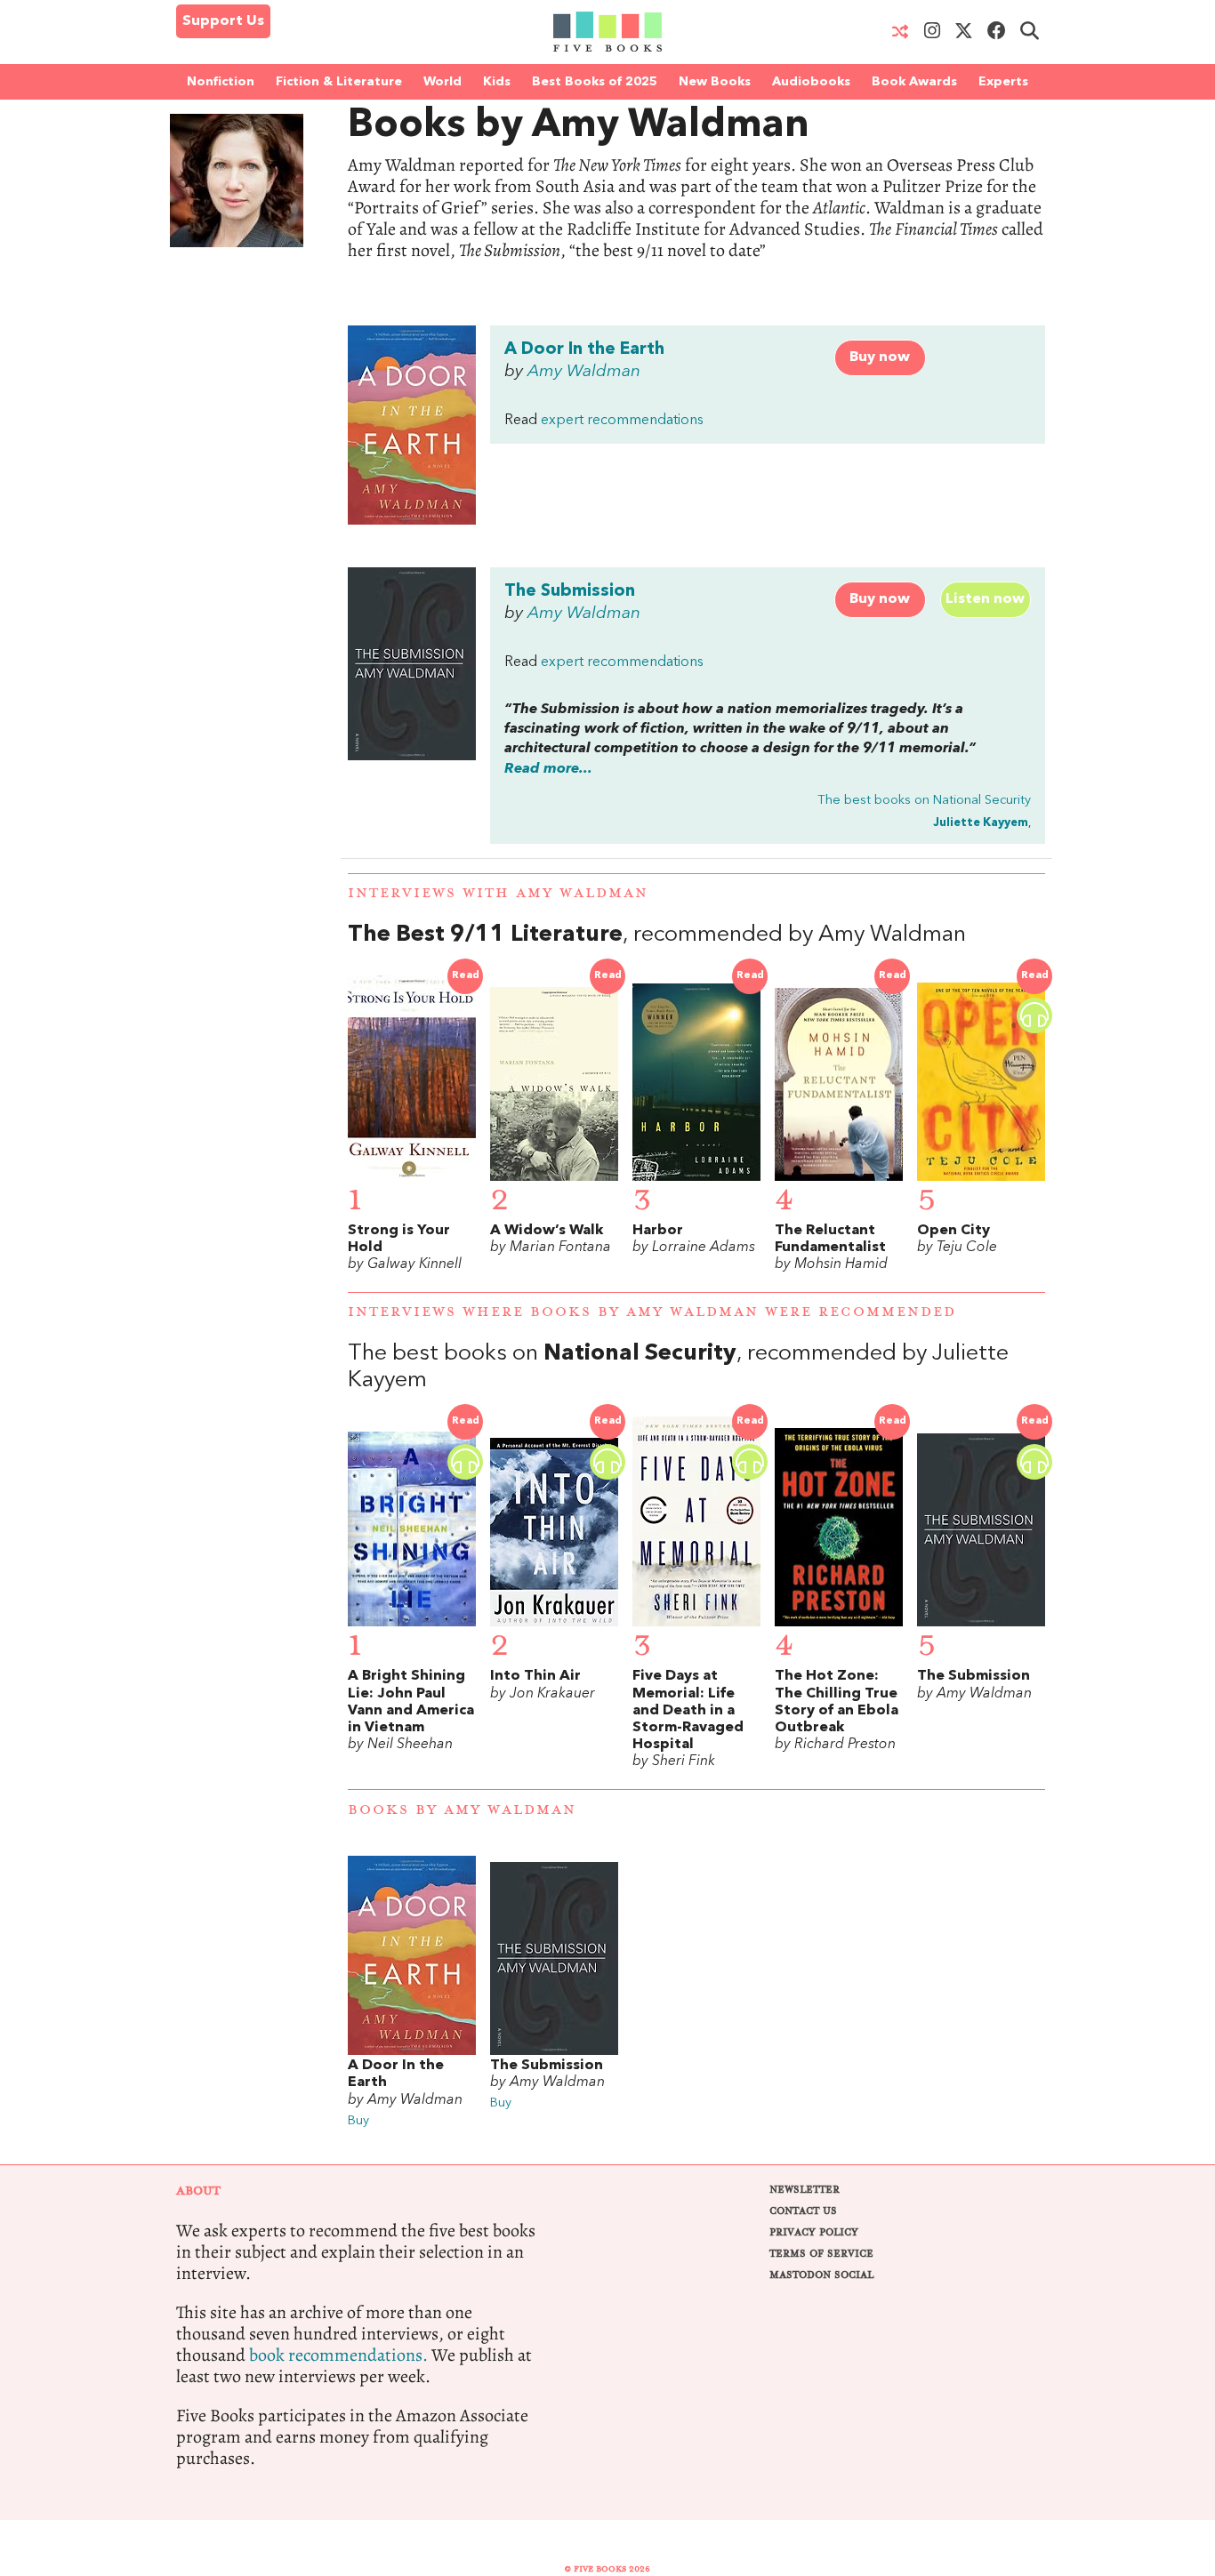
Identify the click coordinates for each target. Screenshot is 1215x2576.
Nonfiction (221, 82)
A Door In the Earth (584, 349)
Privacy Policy (814, 2232)
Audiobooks (811, 82)
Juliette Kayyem (981, 823)
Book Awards (914, 82)
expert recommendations (622, 421)
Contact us (803, 2211)
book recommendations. (338, 2355)
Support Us (223, 21)
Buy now (880, 357)
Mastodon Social (821, 2275)
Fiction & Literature (339, 82)
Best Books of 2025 (595, 82)
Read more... (548, 769)
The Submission (570, 591)
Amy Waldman (584, 372)
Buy (358, 2121)
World (443, 82)
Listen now (985, 599)
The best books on (924, 801)
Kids (497, 82)
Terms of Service (821, 2254)
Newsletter (805, 2190)
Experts (1003, 82)
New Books (715, 82)
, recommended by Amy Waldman (657, 935)
